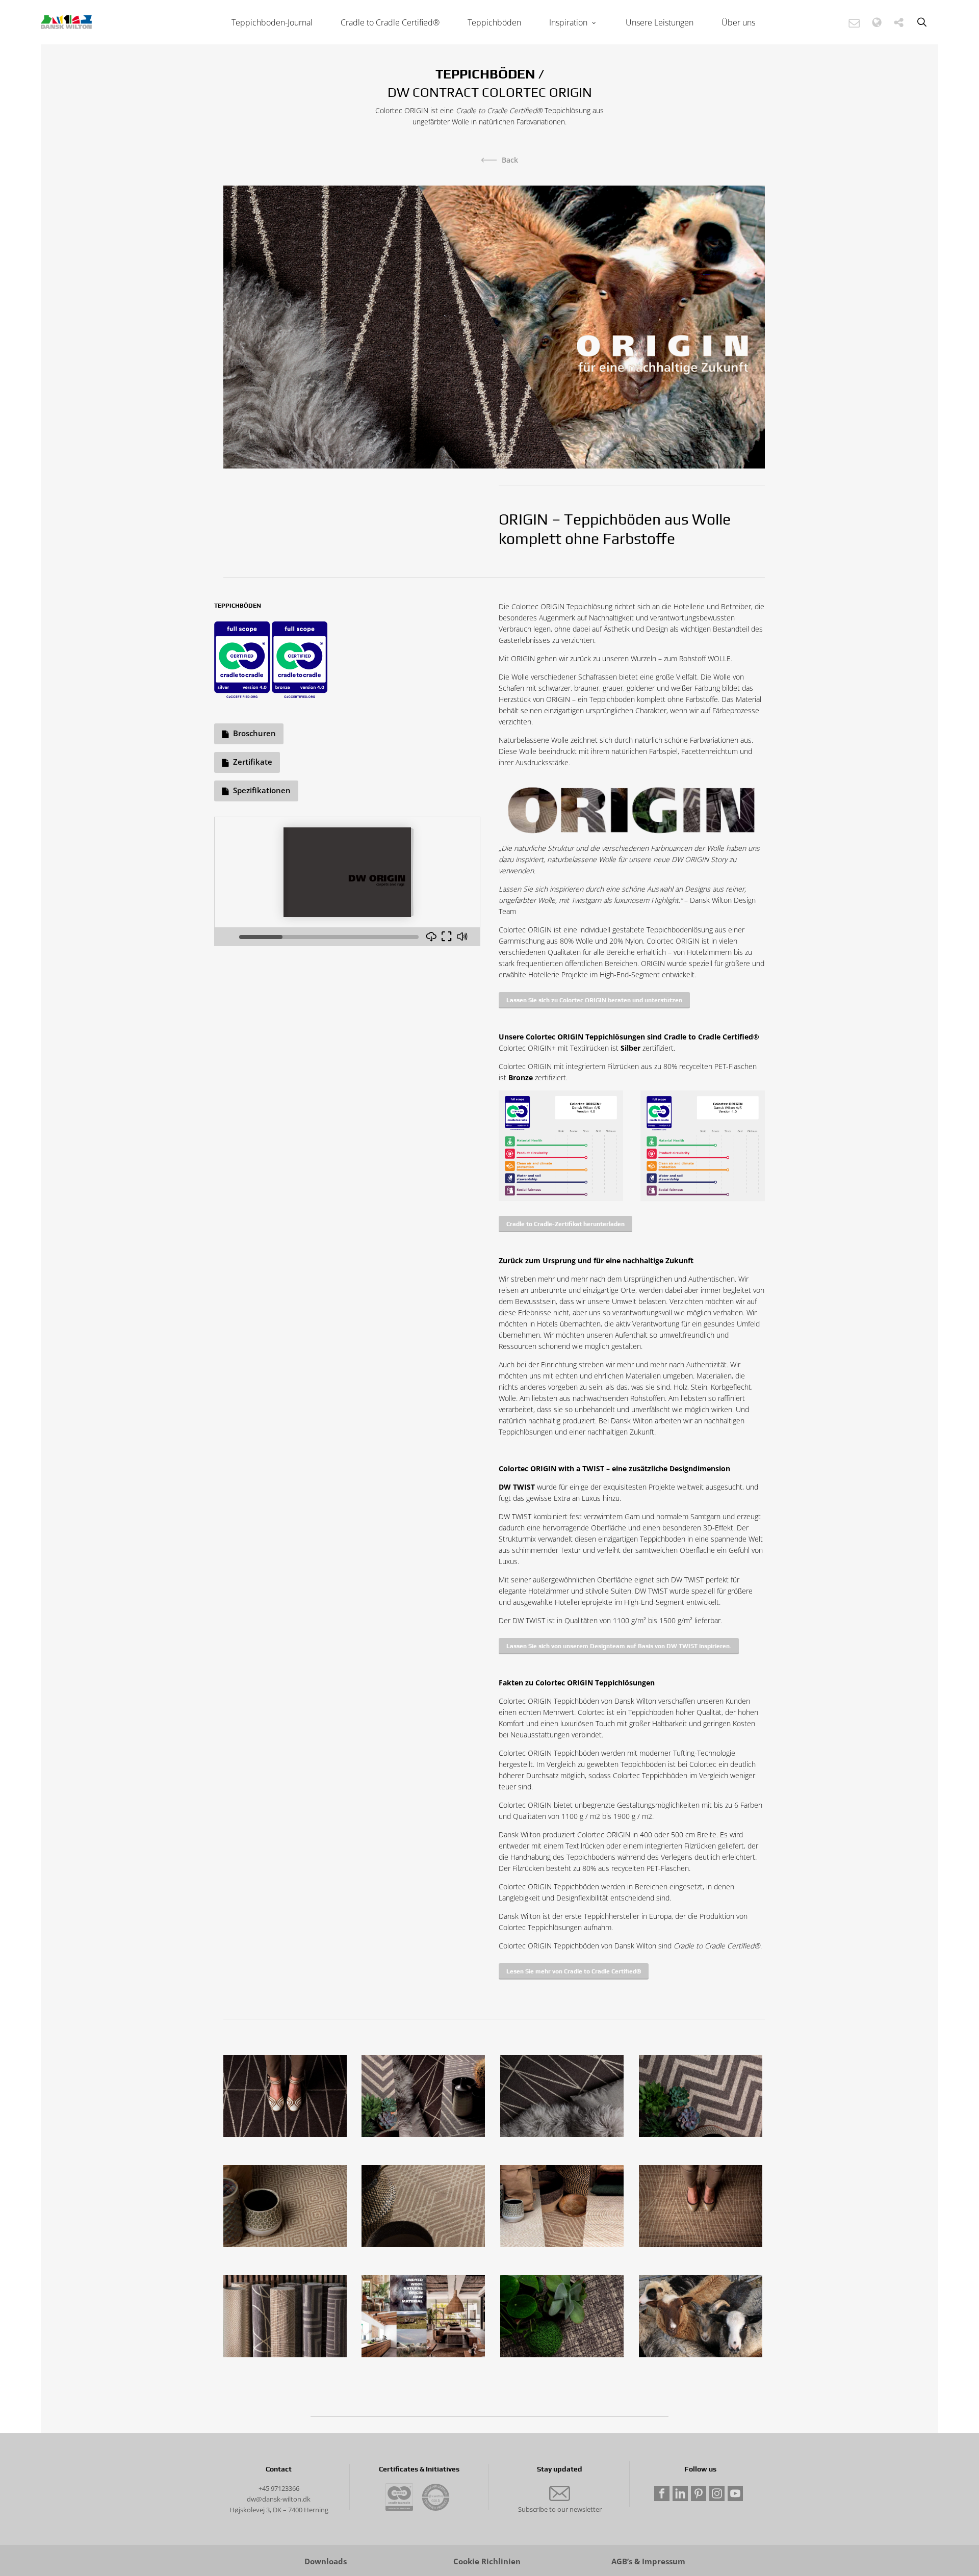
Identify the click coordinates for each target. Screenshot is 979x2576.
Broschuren (254, 733)
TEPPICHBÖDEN (485, 74)
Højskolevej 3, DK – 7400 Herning (279, 2510)
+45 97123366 (279, 2488)
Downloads (326, 2561)
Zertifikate (253, 762)
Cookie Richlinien (487, 2561)
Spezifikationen (262, 790)
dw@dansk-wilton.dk (279, 2499)
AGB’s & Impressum (648, 2561)
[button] (854, 23)
